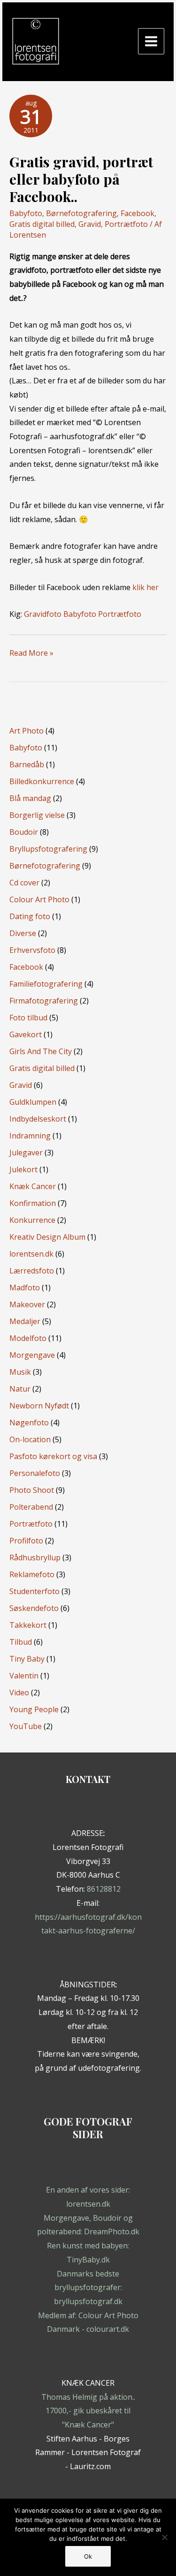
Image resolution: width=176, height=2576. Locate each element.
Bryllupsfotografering (48, 849)
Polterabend (31, 1507)
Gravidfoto (43, 614)
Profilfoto (26, 1541)
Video (19, 1692)
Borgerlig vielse (37, 815)
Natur (20, 1389)
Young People (34, 1709)
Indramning (30, 1136)
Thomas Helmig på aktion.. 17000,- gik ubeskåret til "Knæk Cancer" (88, 2411)
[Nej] (164, 2537)
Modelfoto (28, 1338)
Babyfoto (26, 213)
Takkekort (28, 1625)
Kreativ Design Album (47, 1237)
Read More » (31, 654)
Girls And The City (41, 1051)
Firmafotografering (44, 1001)
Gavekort (26, 1034)
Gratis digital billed (42, 224)
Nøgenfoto (29, 1423)
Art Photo (27, 731)
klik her (145, 587)
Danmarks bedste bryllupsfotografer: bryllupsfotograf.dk (88, 2288)
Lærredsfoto (32, 1271)
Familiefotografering (46, 984)
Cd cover (24, 883)
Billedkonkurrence (42, 781)
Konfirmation (33, 1203)
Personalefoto (35, 1473)
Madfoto (25, 1288)
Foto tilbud (28, 1018)
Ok (88, 2556)
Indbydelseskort (38, 1119)
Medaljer (25, 1321)
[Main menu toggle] (151, 41)
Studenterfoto (34, 1591)
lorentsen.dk (31, 1254)
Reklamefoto (32, 1574)
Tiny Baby (27, 1659)
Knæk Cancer (33, 1186)
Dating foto (30, 916)
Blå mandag (30, 798)
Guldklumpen (33, 1102)
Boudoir (24, 832)
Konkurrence (32, 1220)
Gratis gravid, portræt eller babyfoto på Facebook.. (81, 179)
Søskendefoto (34, 1608)
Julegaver (26, 1153)
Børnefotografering (81, 213)
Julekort (23, 1169)
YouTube (26, 1726)
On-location (30, 1439)
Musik (20, 1372)
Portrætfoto (126, 224)
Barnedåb (27, 764)
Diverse (23, 933)
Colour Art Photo (39, 899)
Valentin (24, 1676)
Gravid (90, 224)
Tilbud (21, 1642)
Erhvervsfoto (32, 950)
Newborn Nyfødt (39, 1406)
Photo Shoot (32, 1490)
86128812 (104, 1889)
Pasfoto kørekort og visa (53, 1456)
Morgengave (32, 1355)
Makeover (27, 1304)
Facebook (138, 213)
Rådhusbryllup (35, 1558)
